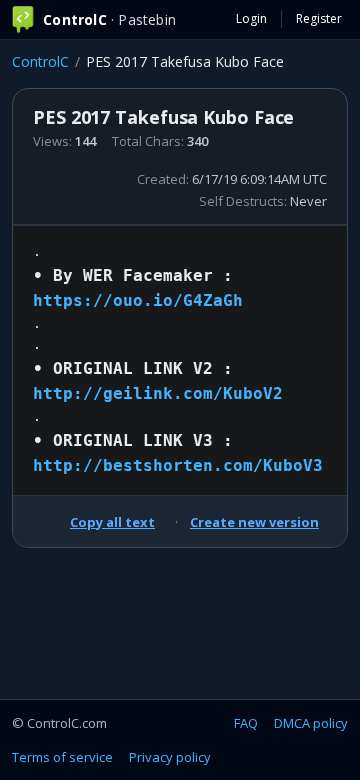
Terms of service (62, 757)
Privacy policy (170, 757)
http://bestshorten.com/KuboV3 (178, 465)
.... (178, 359)
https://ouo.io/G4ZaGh (138, 300)
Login (251, 18)
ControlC (40, 61)
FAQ (246, 723)
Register (319, 18)
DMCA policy (311, 723)
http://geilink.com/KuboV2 (158, 393)
